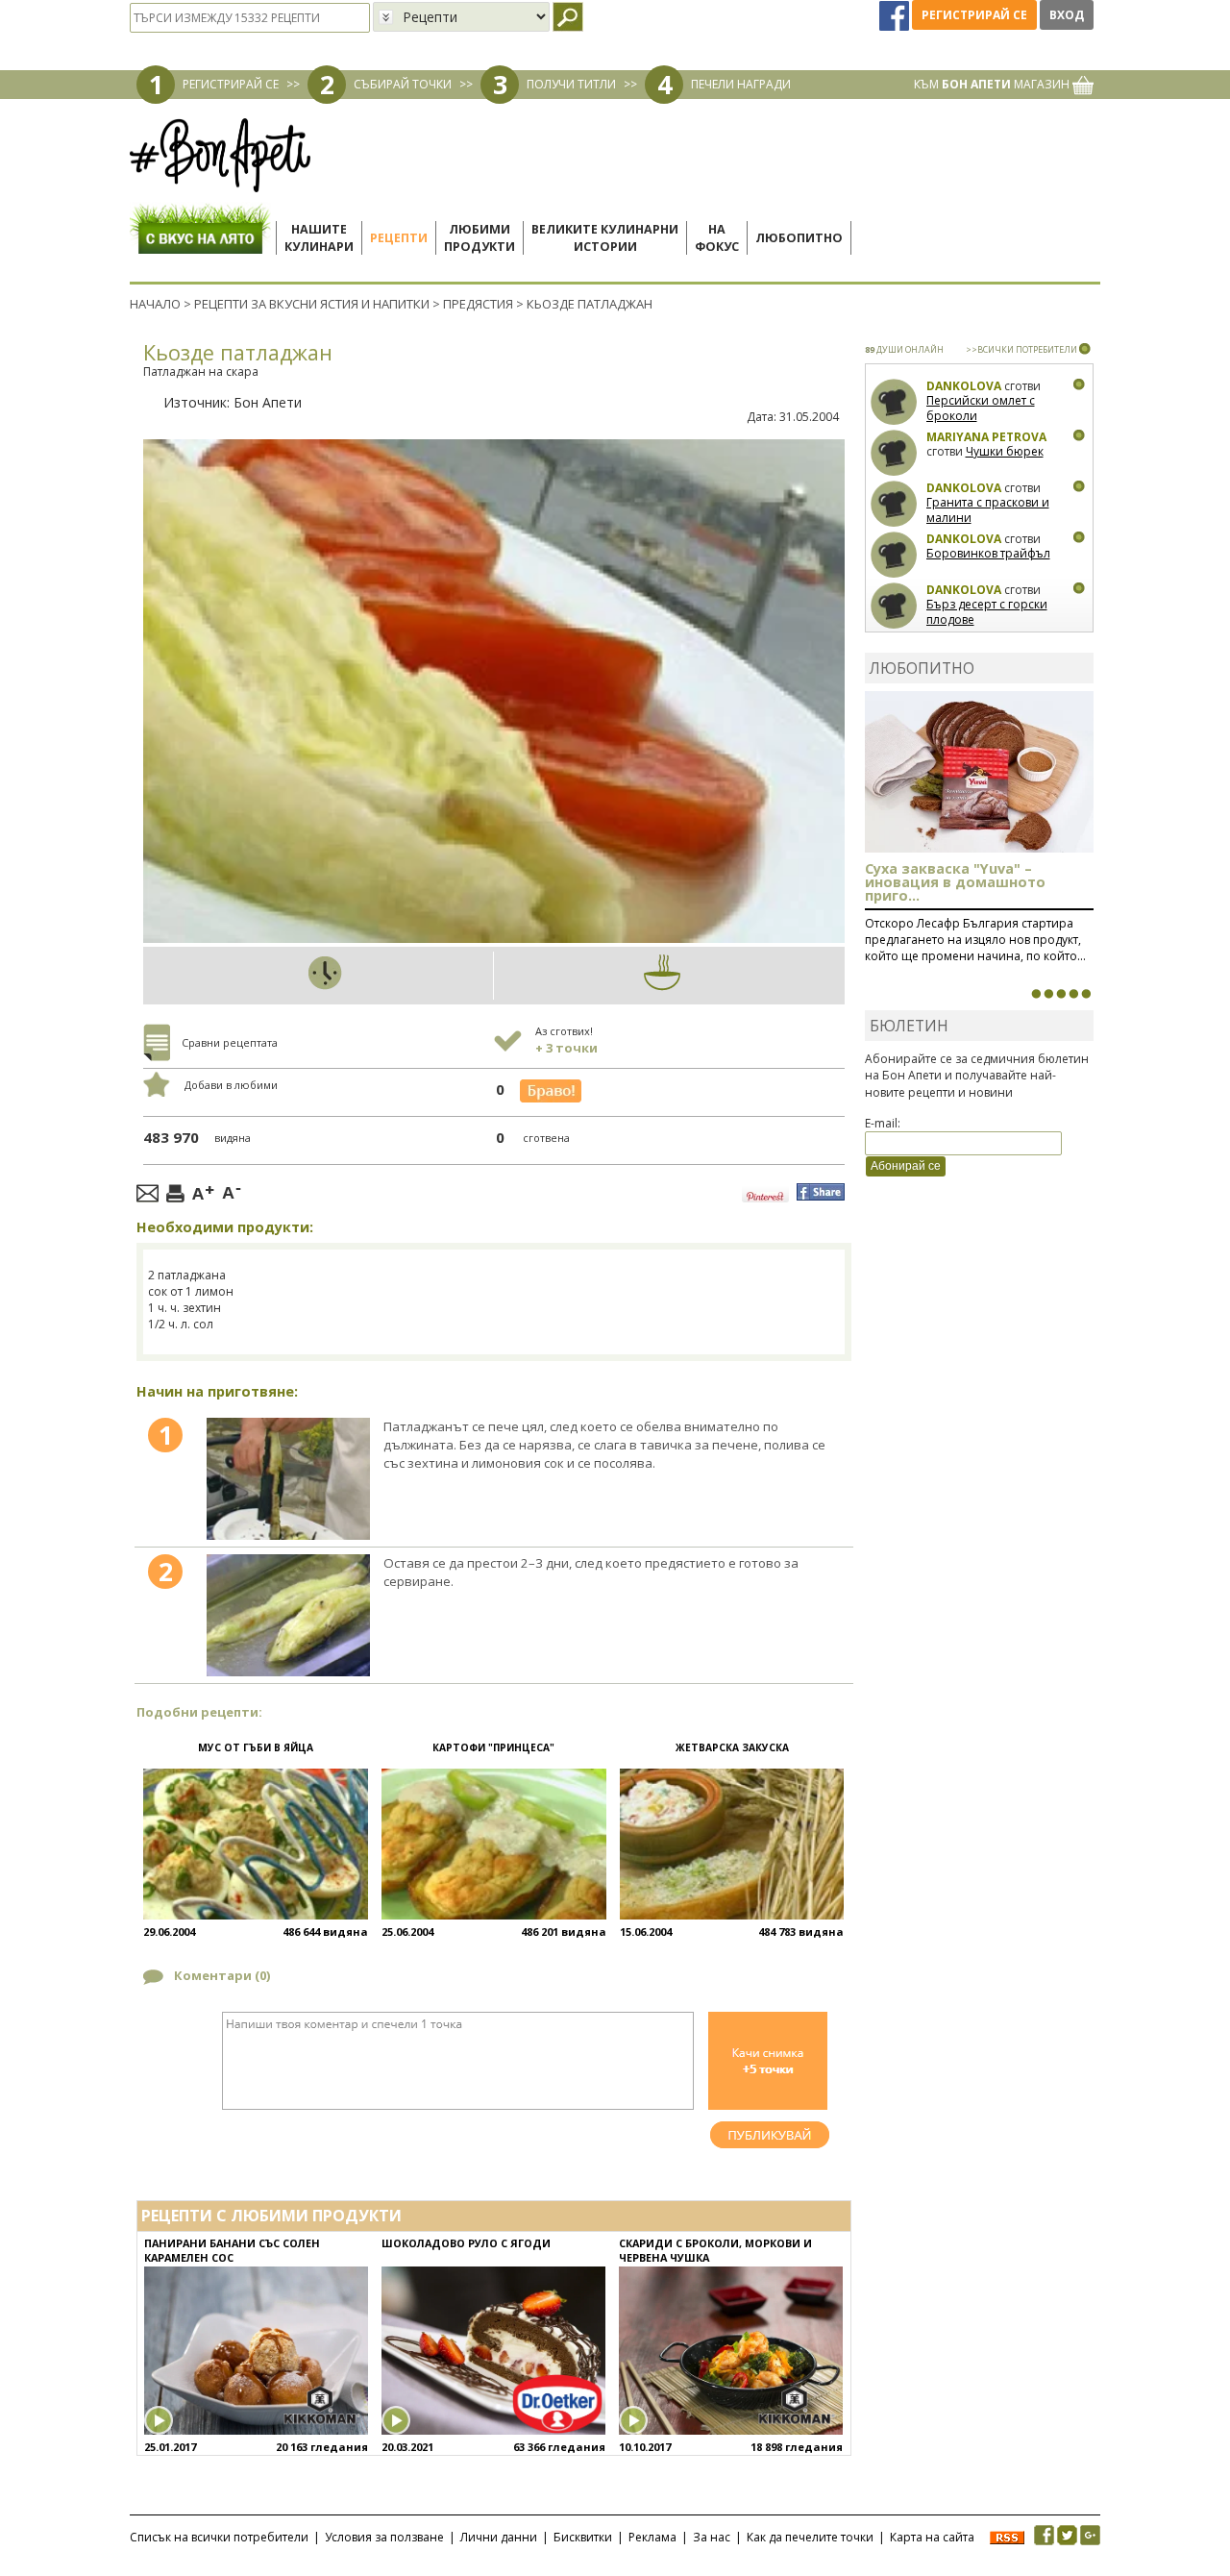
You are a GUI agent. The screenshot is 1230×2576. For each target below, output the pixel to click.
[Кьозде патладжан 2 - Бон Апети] (288, 1615)
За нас (712, 2537)
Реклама (652, 2537)
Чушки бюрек (1005, 451)
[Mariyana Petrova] (894, 453)
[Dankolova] (894, 402)
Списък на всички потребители (219, 2537)
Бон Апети (268, 402)
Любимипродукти (480, 238)
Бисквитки (583, 2537)
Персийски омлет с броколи (981, 408)
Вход (1067, 15)
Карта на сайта (932, 2537)
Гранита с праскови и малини (988, 510)
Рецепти (399, 238)
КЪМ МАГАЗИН (993, 84)
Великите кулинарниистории (605, 238)
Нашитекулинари (319, 238)
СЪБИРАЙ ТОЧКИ (403, 84)
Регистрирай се (974, 15)
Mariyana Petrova (986, 437)
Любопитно (799, 238)
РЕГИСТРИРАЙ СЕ (231, 84)
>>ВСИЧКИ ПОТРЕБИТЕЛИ (1021, 349)
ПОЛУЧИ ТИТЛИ (571, 84)
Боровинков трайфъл (988, 553)
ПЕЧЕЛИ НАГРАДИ (741, 84)
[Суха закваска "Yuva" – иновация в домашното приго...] (1036, 994)
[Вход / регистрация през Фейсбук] (896, 15)
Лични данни (499, 2537)
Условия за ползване (384, 2537)
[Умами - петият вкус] (1073, 994)
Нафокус (717, 238)
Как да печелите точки (810, 2537)
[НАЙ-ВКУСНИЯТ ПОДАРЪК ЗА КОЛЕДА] (1061, 994)
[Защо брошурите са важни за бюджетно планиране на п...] (1086, 994)
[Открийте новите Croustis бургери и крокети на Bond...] (1048, 994)
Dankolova (964, 386)
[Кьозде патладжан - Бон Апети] (288, 1479)
